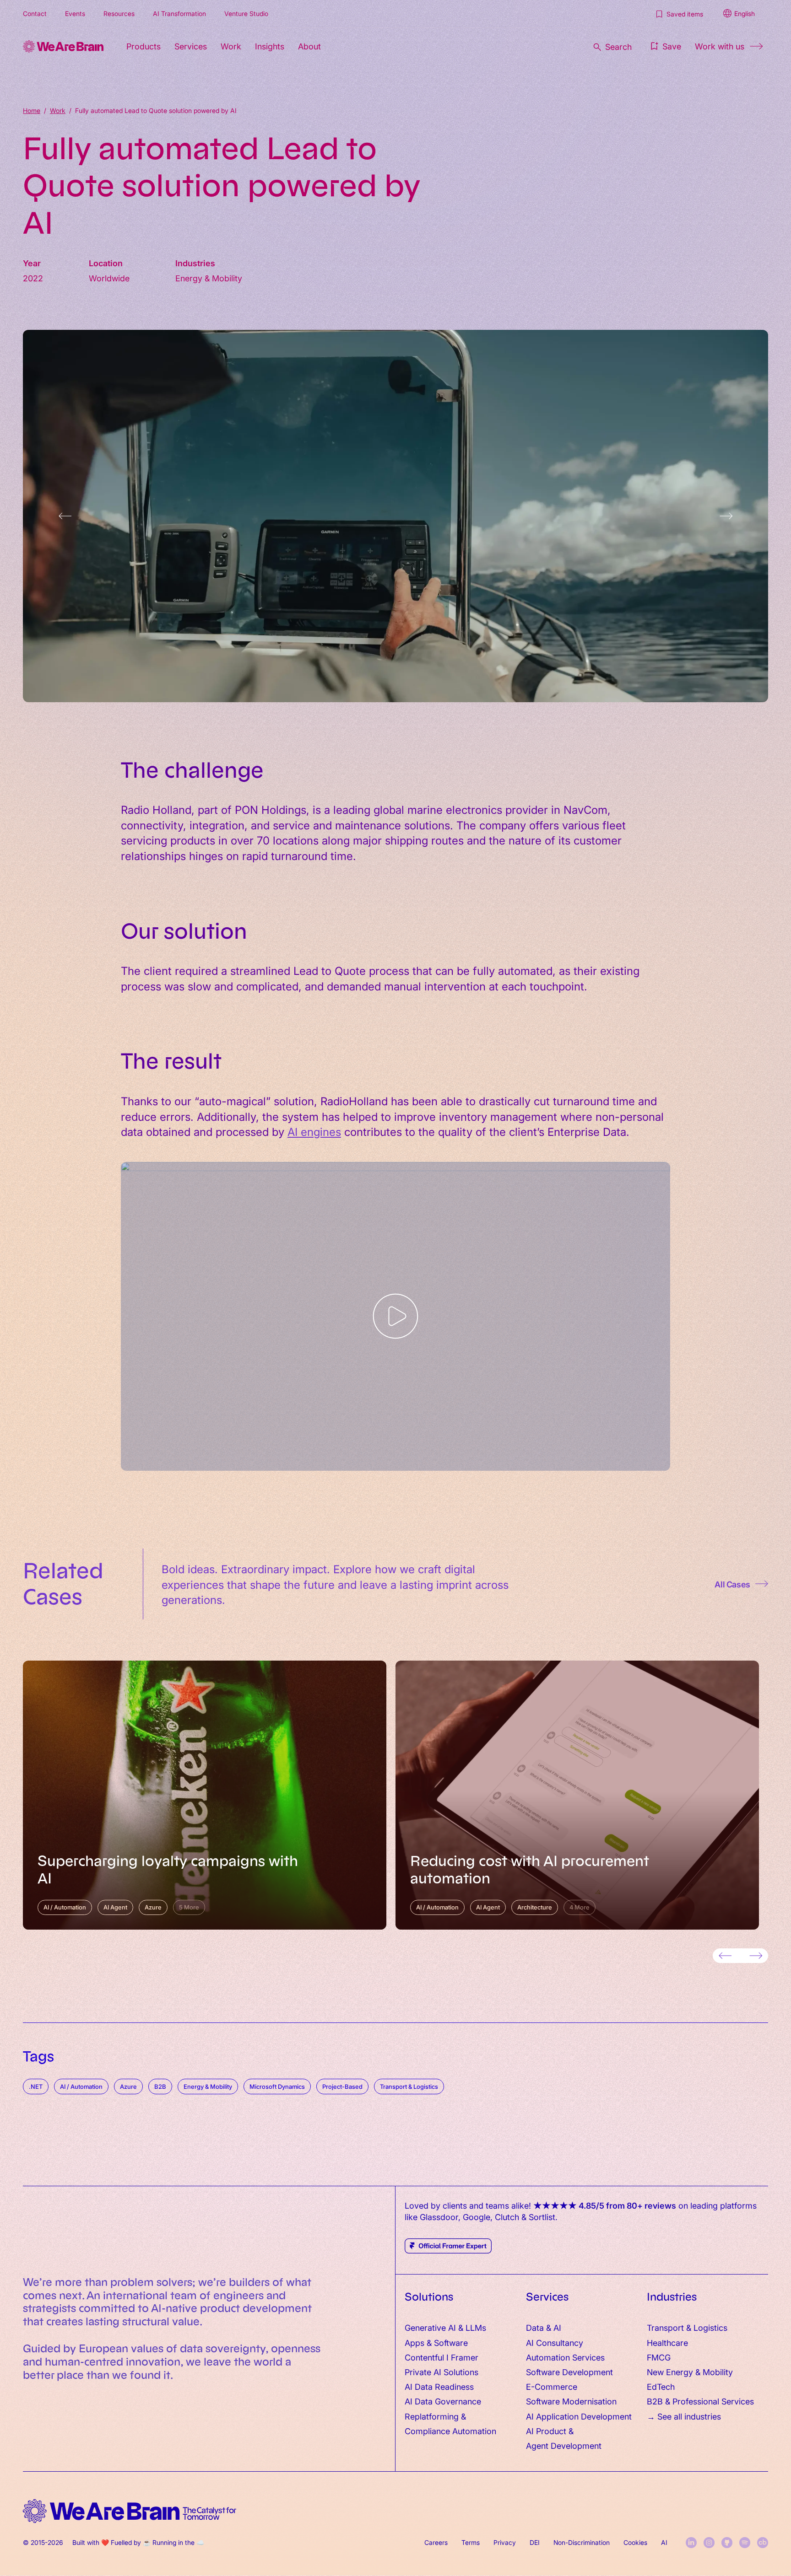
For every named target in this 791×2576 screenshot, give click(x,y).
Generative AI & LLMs (445, 2327)
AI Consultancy (555, 2342)
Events (75, 13)
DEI (535, 2542)
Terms (471, 2542)
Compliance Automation (450, 2431)
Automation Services (565, 2357)
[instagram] (709, 2543)
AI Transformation (179, 13)
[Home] (63, 46)
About (309, 46)
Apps (414, 2342)
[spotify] (745, 2543)
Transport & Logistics (687, 2327)
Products (144, 46)
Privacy (505, 2542)
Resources (119, 13)
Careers (436, 2542)
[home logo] (130, 2511)
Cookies (635, 2542)
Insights (270, 46)
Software (451, 2342)
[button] (665, 46)
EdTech (661, 2386)
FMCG (659, 2357)
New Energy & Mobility (690, 2372)
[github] (727, 2543)
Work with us (720, 46)
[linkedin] (691, 2543)
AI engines (314, 1131)
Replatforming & (436, 2416)
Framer (465, 2357)
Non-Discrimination (582, 2542)
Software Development (569, 2372)
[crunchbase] (763, 2543)
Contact (35, 13)
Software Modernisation (571, 2401)
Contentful (424, 2357)
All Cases (732, 1584)
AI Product (546, 2431)
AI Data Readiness (439, 2386)
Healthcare (667, 2342)
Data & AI (544, 2327)
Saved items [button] (685, 14)
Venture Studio (246, 13)
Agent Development (564, 2445)
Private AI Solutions (442, 2372)
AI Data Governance (443, 2401)
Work (231, 46)
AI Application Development (579, 2416)
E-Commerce (552, 2386)
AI (664, 2542)
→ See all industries (684, 2416)
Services (191, 46)
